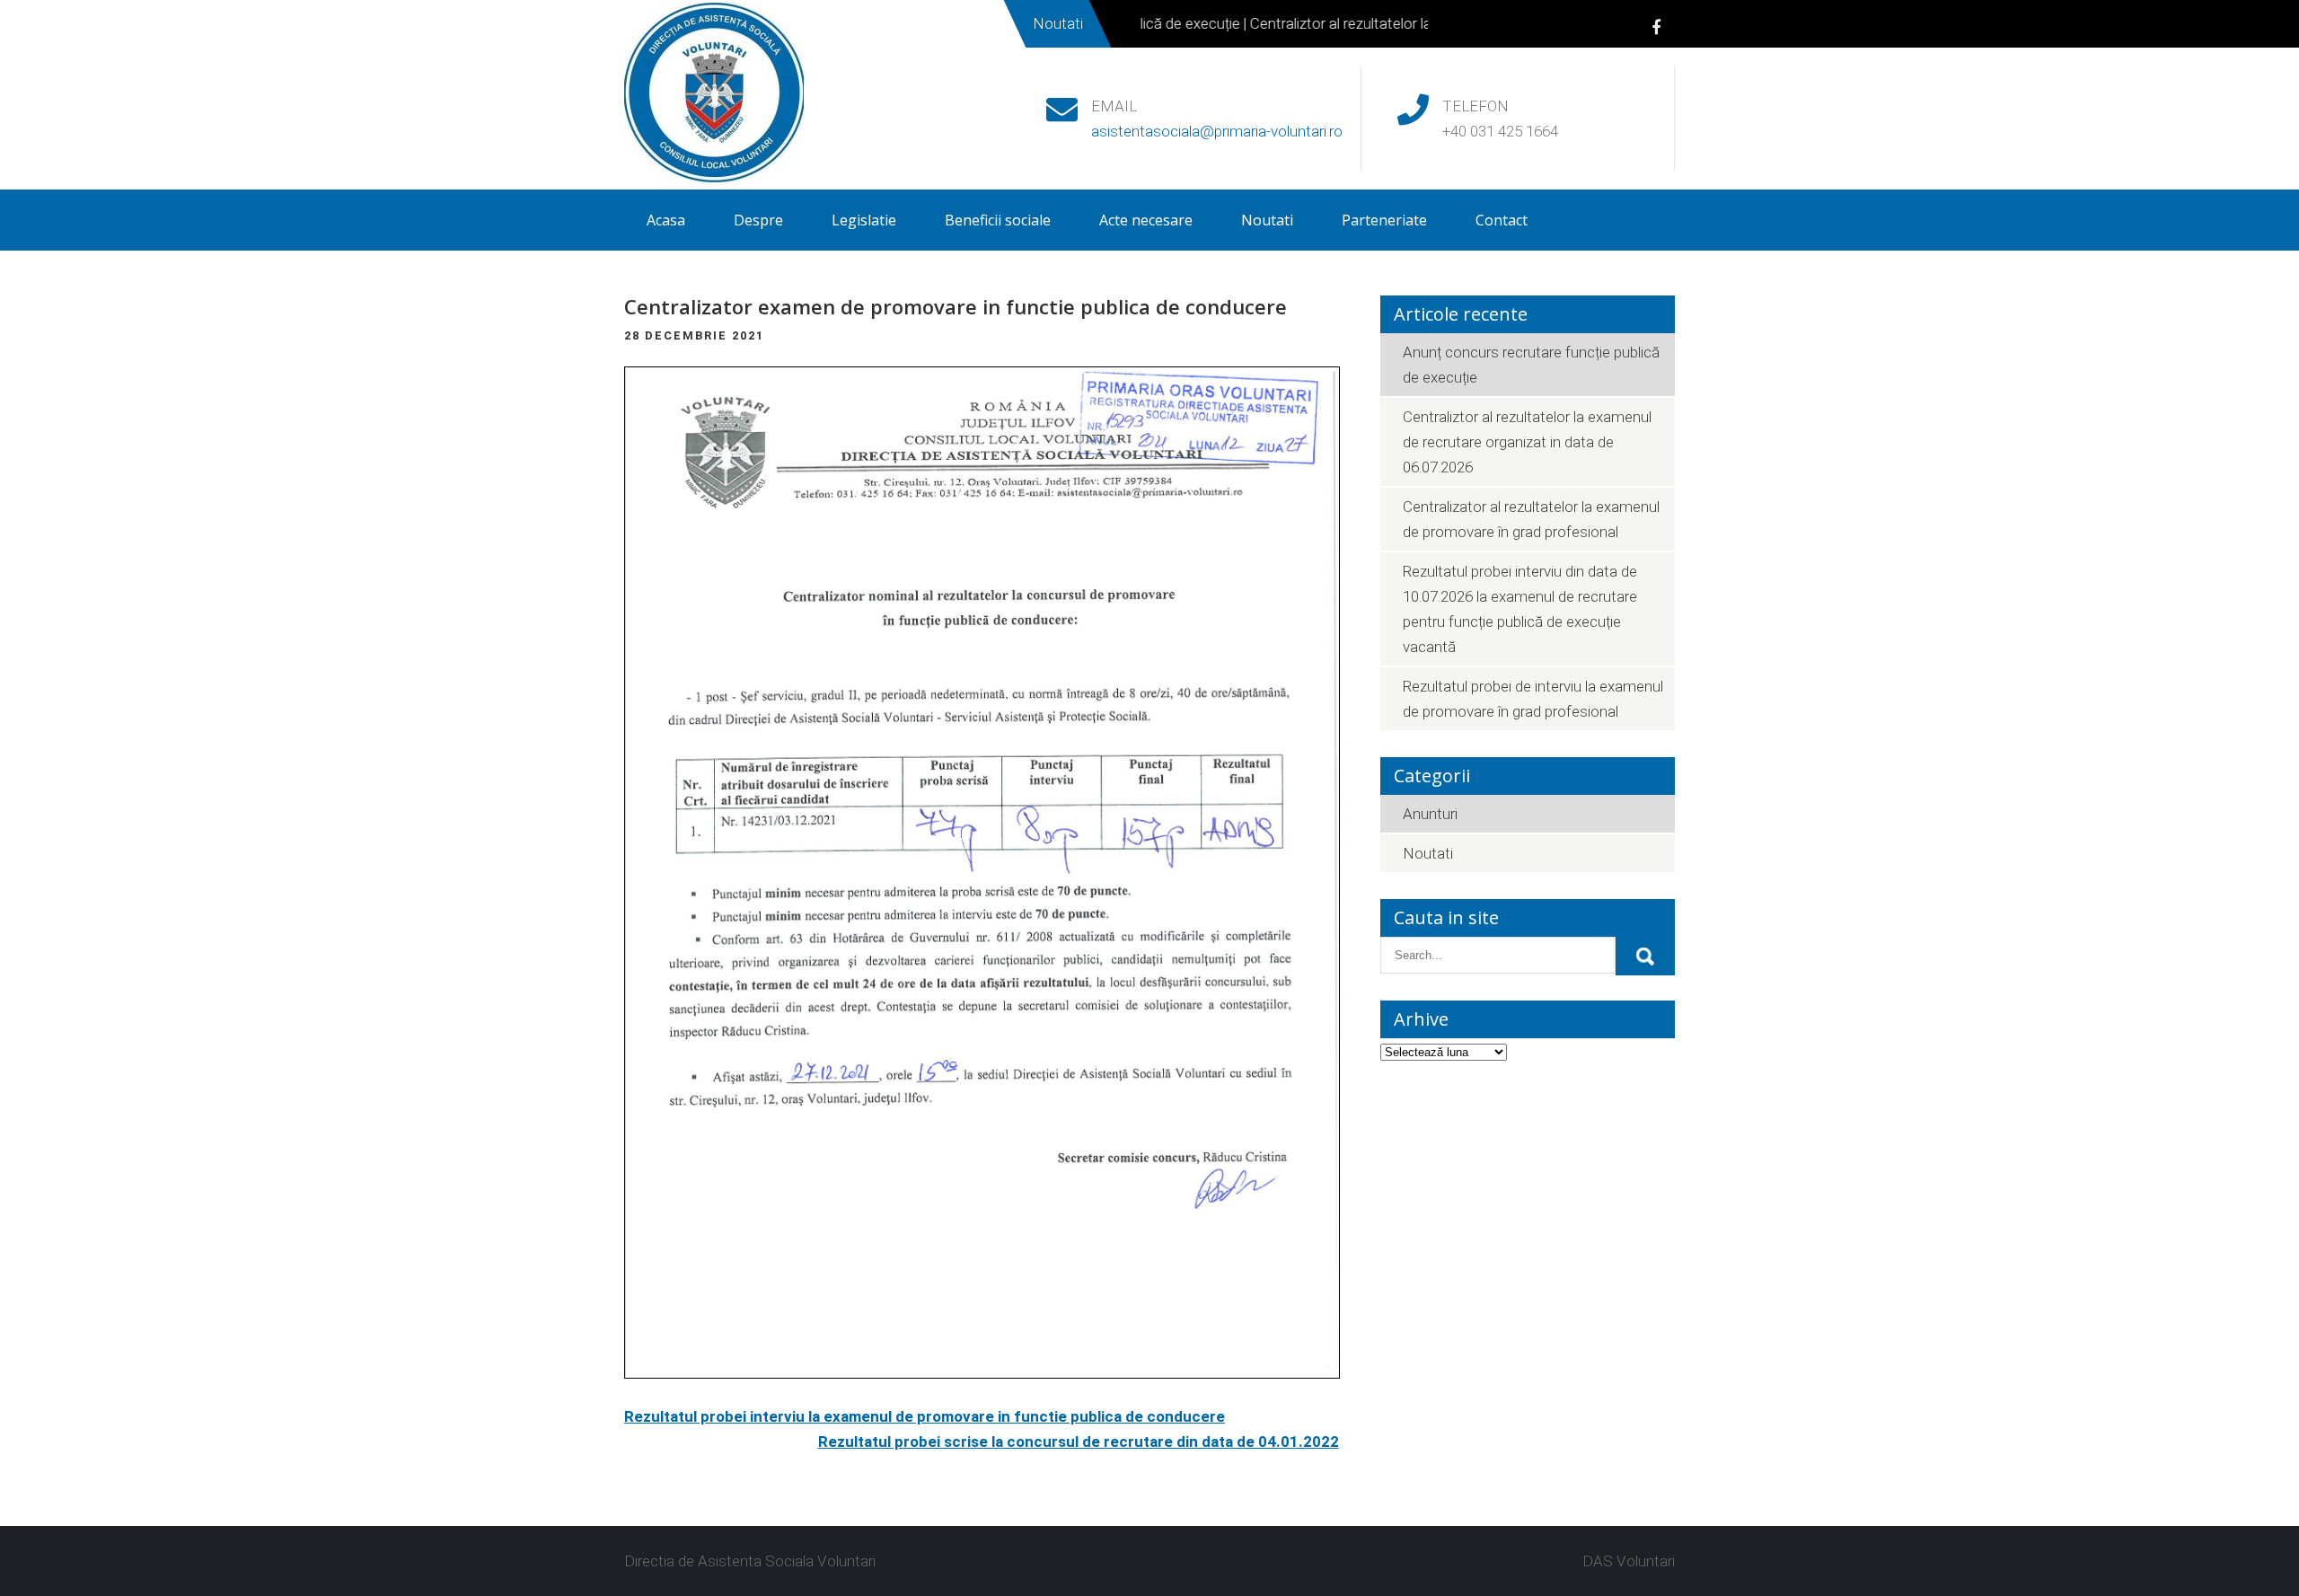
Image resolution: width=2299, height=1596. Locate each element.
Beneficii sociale (998, 220)
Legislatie (864, 220)
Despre (758, 220)
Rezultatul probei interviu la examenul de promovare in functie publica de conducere (925, 1416)
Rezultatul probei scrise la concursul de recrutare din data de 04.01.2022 (1079, 1442)
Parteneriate (1384, 220)
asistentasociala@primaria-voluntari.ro (1217, 131)
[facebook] (1656, 26)
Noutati (1267, 220)
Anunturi (1430, 814)
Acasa (666, 220)
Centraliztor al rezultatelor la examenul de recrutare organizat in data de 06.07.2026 (1527, 442)
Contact (1502, 220)
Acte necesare (1146, 220)
